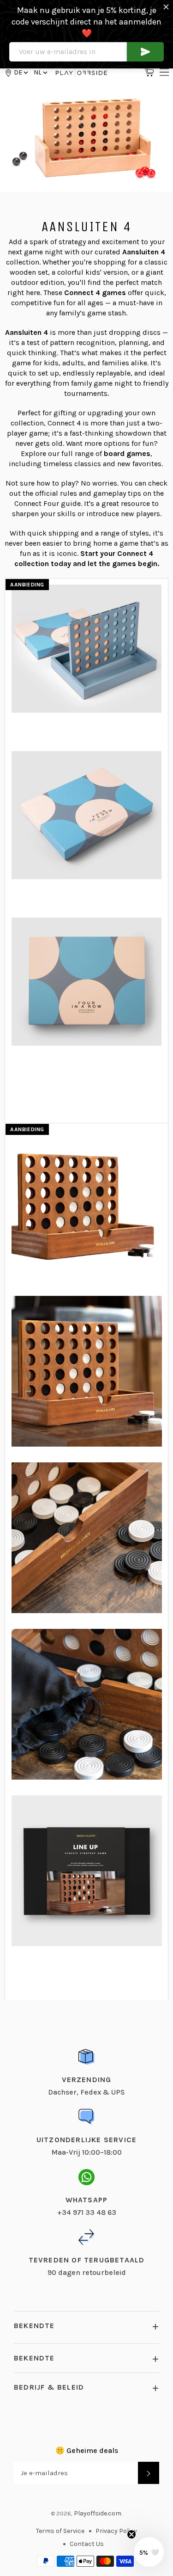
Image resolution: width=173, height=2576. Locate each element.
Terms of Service (60, 2531)
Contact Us (87, 2544)
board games (127, 453)
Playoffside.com (98, 2513)
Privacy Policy (116, 2531)
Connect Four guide (48, 503)
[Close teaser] (131, 2534)
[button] (40, 72)
